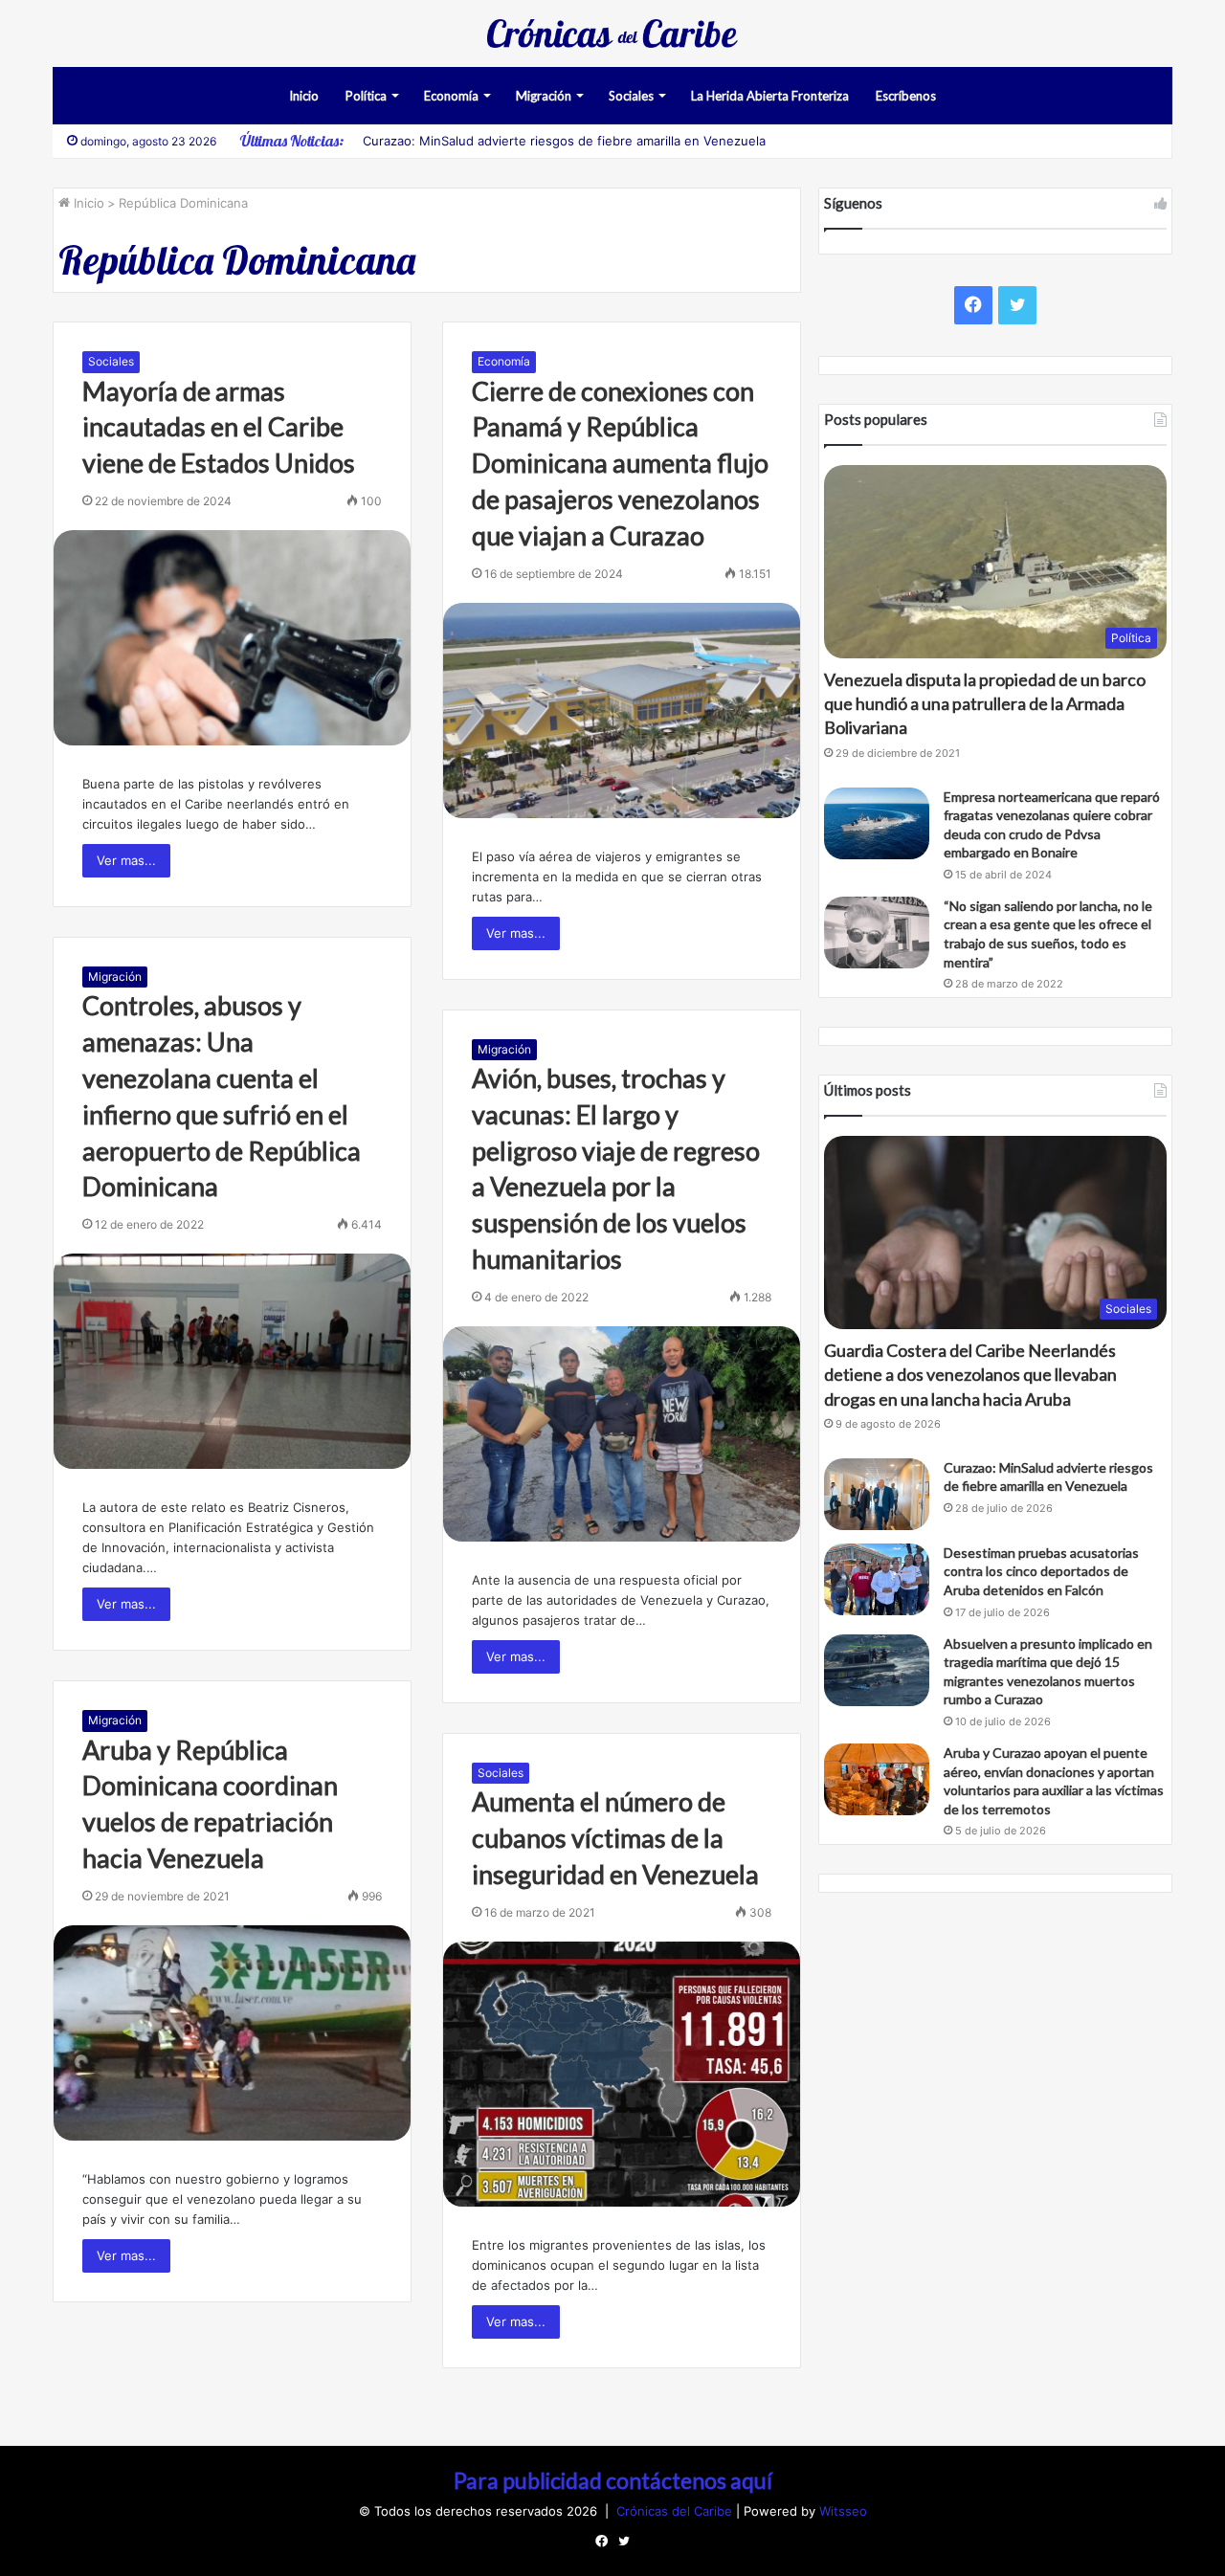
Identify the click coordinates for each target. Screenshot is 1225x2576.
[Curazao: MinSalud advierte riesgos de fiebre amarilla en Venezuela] (877, 1494)
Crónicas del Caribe (676, 2511)
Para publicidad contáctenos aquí (613, 2480)
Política (366, 96)
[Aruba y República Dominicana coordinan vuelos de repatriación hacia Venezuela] (232, 2033)
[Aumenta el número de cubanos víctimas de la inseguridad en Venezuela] (622, 2074)
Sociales (631, 96)
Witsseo (843, 2511)
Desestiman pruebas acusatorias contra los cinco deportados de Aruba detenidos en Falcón (1041, 1571)
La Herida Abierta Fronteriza (770, 96)
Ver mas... (126, 860)
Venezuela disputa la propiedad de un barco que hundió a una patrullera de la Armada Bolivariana (985, 703)
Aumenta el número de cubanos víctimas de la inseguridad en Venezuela (615, 1838)
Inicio (304, 96)
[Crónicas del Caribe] (612, 33)
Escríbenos (906, 96)
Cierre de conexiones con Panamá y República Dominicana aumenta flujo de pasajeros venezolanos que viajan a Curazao (620, 463)
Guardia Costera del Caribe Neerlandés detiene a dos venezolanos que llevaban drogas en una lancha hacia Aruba (970, 1374)
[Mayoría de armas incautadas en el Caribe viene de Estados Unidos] (232, 638)
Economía (451, 96)
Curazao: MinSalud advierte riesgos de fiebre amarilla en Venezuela (564, 141)
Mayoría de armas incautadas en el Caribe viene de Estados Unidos (219, 427)
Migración (544, 96)
